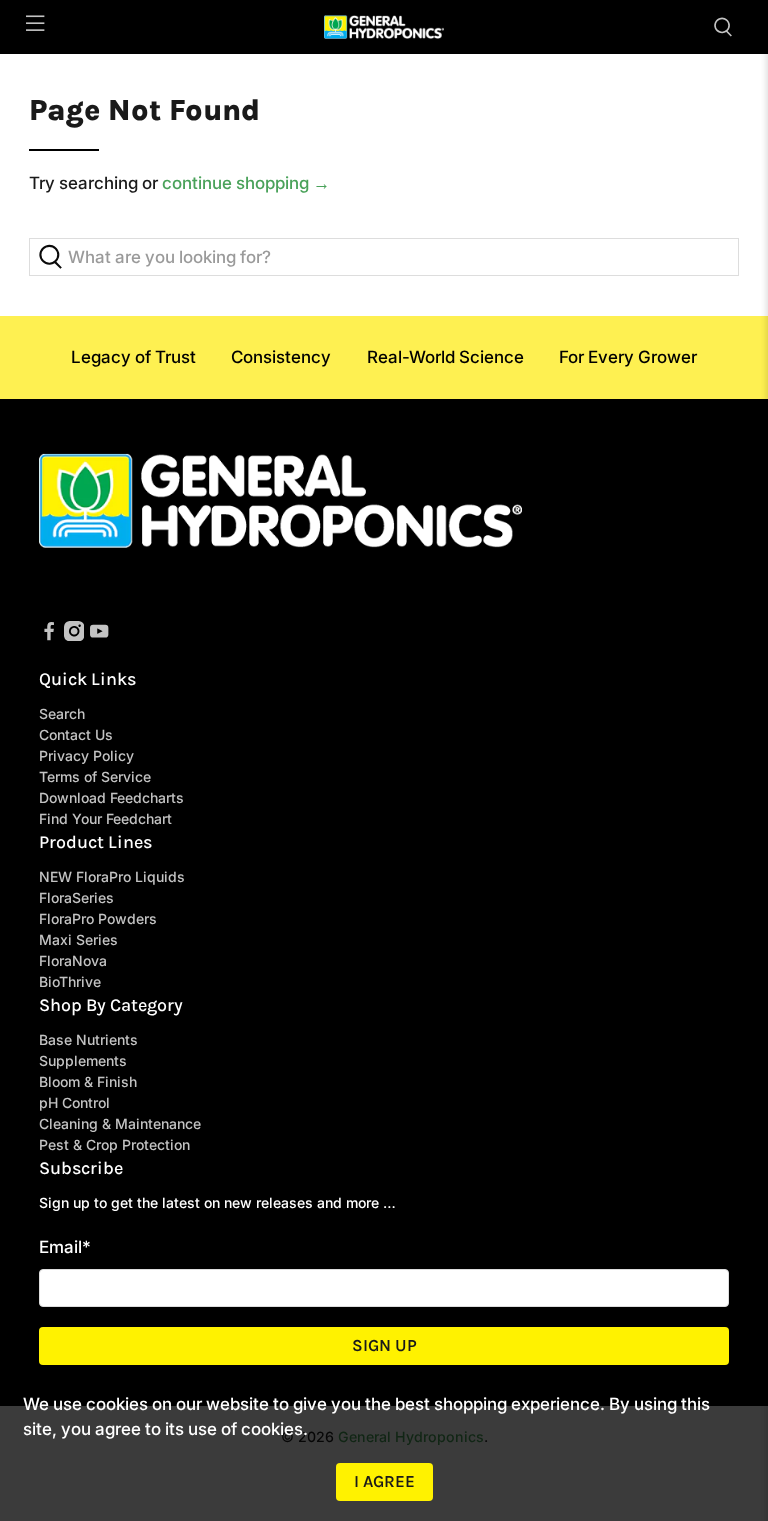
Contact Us (76, 734)
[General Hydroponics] (384, 27)
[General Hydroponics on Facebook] (49, 635)
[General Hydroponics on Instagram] (74, 635)
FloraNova (73, 960)
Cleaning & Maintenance (120, 1123)
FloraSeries (76, 897)
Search (62, 713)
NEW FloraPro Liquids (112, 876)
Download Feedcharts (111, 797)
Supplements (83, 1060)
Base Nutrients (88, 1039)
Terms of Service (95, 776)
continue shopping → (246, 183)
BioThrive (70, 981)
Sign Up (384, 1345)
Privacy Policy (86, 755)
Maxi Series (78, 939)
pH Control (74, 1102)
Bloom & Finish (88, 1081)
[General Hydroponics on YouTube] (99, 635)
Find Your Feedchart (105, 818)
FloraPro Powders (98, 918)
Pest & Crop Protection (114, 1144)
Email (65, 1247)
